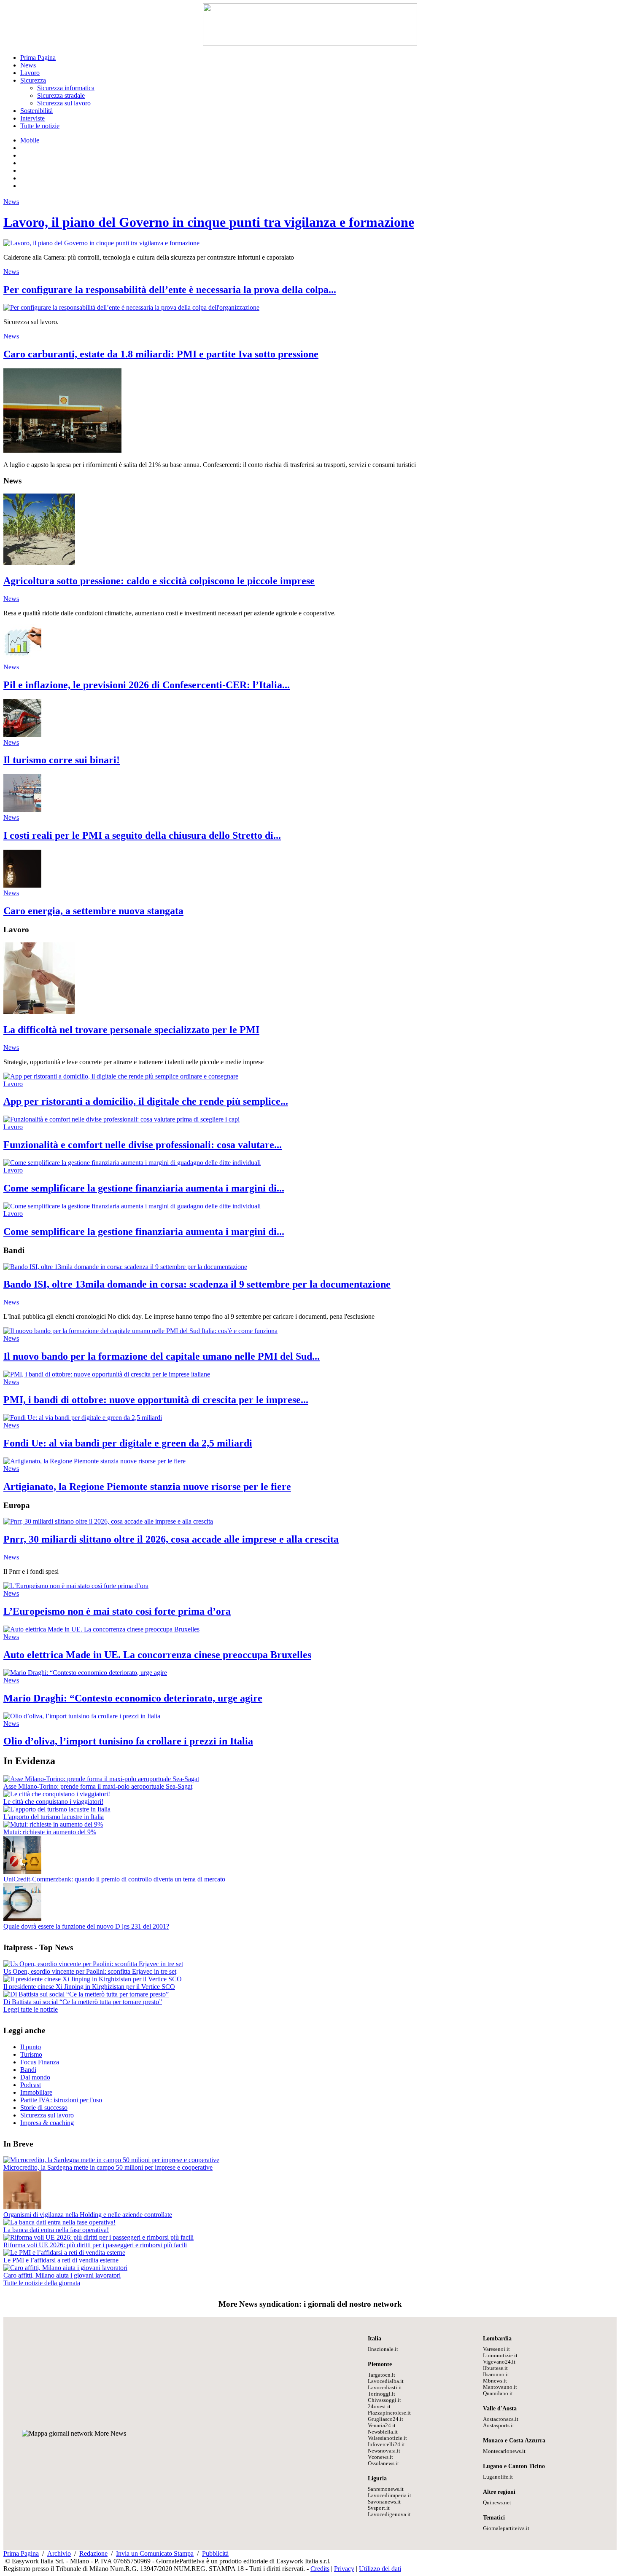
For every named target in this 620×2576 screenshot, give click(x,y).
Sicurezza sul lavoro (64, 103)
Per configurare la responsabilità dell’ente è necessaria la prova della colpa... (170, 290)
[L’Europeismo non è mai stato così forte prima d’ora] (76, 1586)
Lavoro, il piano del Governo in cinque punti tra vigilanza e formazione (209, 222)
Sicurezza (33, 80)
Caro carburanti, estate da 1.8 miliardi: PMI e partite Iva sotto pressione (161, 354)
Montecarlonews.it (504, 2451)
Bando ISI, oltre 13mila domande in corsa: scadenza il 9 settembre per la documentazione (197, 1284)
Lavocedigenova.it (389, 2514)
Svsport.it (379, 2508)
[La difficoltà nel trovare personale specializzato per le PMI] (39, 1012)
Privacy (344, 2569)
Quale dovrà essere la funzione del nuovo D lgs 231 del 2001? (86, 1926)
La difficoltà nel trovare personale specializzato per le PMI (131, 1030)
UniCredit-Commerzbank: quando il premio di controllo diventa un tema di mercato (114, 1879)
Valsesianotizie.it (387, 2438)
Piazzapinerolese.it (389, 2413)
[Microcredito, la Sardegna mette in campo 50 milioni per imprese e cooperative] (111, 2160)
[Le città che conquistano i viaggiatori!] (57, 1794)
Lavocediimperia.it (390, 2495)
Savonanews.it (384, 2502)
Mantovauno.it (500, 2387)
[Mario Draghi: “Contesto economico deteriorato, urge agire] (85, 1673)
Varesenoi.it (496, 2349)
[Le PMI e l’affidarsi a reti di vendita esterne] (64, 2253)
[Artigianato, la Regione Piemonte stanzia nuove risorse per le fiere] (94, 1461)
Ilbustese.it (495, 2368)
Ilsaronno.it (496, 2375)
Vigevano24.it (499, 2362)
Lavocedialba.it (386, 2381)
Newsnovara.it (384, 2451)
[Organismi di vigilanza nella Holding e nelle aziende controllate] (22, 2207)
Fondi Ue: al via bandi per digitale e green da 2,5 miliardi (128, 1443)
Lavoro (30, 73)
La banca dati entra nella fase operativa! (56, 2230)
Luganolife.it (498, 2477)
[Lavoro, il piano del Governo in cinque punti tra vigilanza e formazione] (101, 243)
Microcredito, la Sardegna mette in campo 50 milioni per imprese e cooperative (108, 2167)
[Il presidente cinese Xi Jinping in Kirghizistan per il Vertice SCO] (93, 1979)
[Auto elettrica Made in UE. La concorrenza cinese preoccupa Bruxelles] (101, 1629)
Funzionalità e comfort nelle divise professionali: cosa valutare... (143, 1145)
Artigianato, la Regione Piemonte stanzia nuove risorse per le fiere (147, 1487)
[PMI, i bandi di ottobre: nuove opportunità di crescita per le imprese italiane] (107, 1374)
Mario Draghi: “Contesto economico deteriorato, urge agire (133, 1698)
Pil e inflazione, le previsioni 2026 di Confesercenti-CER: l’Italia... (147, 685)
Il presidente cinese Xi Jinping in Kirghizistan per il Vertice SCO (89, 1987)
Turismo (31, 2054)
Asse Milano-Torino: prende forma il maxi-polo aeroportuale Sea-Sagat (98, 1786)
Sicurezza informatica (66, 88)
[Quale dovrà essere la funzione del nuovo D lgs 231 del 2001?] (22, 1919)
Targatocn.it (381, 2375)
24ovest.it (379, 2407)
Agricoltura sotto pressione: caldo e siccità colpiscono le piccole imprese (159, 581)
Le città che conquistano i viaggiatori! (53, 1802)
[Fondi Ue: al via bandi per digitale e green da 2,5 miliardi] (83, 1418)
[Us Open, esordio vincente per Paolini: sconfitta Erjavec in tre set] (93, 1964)
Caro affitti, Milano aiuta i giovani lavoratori (62, 2275)
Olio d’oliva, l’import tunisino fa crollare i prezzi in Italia (128, 1741)
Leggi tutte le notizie (31, 2009)
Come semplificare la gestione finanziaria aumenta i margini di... (144, 1188)
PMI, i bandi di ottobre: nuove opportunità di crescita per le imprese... (156, 1400)
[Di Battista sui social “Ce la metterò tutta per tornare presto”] (86, 1994)
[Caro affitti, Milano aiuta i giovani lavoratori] (65, 2268)
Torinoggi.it (381, 2394)
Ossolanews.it (383, 2463)
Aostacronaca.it (501, 2419)
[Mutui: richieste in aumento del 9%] (53, 1824)
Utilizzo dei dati (380, 2569)
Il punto (31, 2047)
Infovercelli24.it (386, 2445)
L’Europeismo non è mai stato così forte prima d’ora (117, 1611)
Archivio (59, 2553)
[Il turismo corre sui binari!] (22, 735)
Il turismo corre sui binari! (62, 760)
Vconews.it (380, 2457)
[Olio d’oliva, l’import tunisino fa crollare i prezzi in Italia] (82, 1716)
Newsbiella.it (383, 2432)
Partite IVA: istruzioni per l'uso (61, 2100)
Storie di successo (44, 2108)
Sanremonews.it (386, 2489)
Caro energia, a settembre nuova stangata (93, 911)
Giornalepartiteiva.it (506, 2528)
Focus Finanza (40, 2062)
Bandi (28, 2070)
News (28, 65)
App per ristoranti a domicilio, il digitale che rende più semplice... (146, 1101)
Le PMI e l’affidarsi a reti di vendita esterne (61, 2260)
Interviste (32, 118)
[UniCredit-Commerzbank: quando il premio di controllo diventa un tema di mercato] (22, 1872)
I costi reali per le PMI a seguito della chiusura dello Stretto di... (142, 835)
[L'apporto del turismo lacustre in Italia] (57, 1809)
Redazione (93, 2553)
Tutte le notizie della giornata (42, 2283)
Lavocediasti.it (385, 2388)
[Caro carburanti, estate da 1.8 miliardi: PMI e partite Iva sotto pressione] (62, 450)
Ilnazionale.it (383, 2349)
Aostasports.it (499, 2426)
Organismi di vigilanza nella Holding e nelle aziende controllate (88, 2215)
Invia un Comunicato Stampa (155, 2553)
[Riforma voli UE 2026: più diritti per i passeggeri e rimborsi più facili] (98, 2237)
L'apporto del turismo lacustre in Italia (54, 1817)
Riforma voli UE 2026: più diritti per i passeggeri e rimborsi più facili (95, 2245)
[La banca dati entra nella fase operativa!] (59, 2222)
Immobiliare (36, 2092)
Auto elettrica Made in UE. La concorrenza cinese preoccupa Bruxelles (157, 1655)
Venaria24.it (382, 2426)
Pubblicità (215, 2553)
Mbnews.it (495, 2381)
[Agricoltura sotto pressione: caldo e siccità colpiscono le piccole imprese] (39, 563)
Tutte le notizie (40, 126)
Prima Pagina (38, 58)
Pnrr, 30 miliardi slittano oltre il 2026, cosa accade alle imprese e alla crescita (171, 1539)
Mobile (30, 140)
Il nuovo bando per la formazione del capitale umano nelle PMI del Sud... (162, 1356)
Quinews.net (497, 2503)
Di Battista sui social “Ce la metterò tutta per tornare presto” (83, 2002)
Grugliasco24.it (385, 2419)
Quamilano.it (498, 2394)
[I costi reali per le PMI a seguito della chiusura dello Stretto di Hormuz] (22, 810)
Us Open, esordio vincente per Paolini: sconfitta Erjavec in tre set (90, 1971)
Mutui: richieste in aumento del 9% (50, 1832)
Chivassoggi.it (384, 2400)
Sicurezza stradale (61, 95)
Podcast (31, 2085)
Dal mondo (35, 2077)
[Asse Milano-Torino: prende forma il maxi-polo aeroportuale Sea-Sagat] (101, 1779)
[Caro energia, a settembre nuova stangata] (22, 885)
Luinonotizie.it (500, 2356)
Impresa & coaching (47, 2123)
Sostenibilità (36, 111)
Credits (320, 2569)
